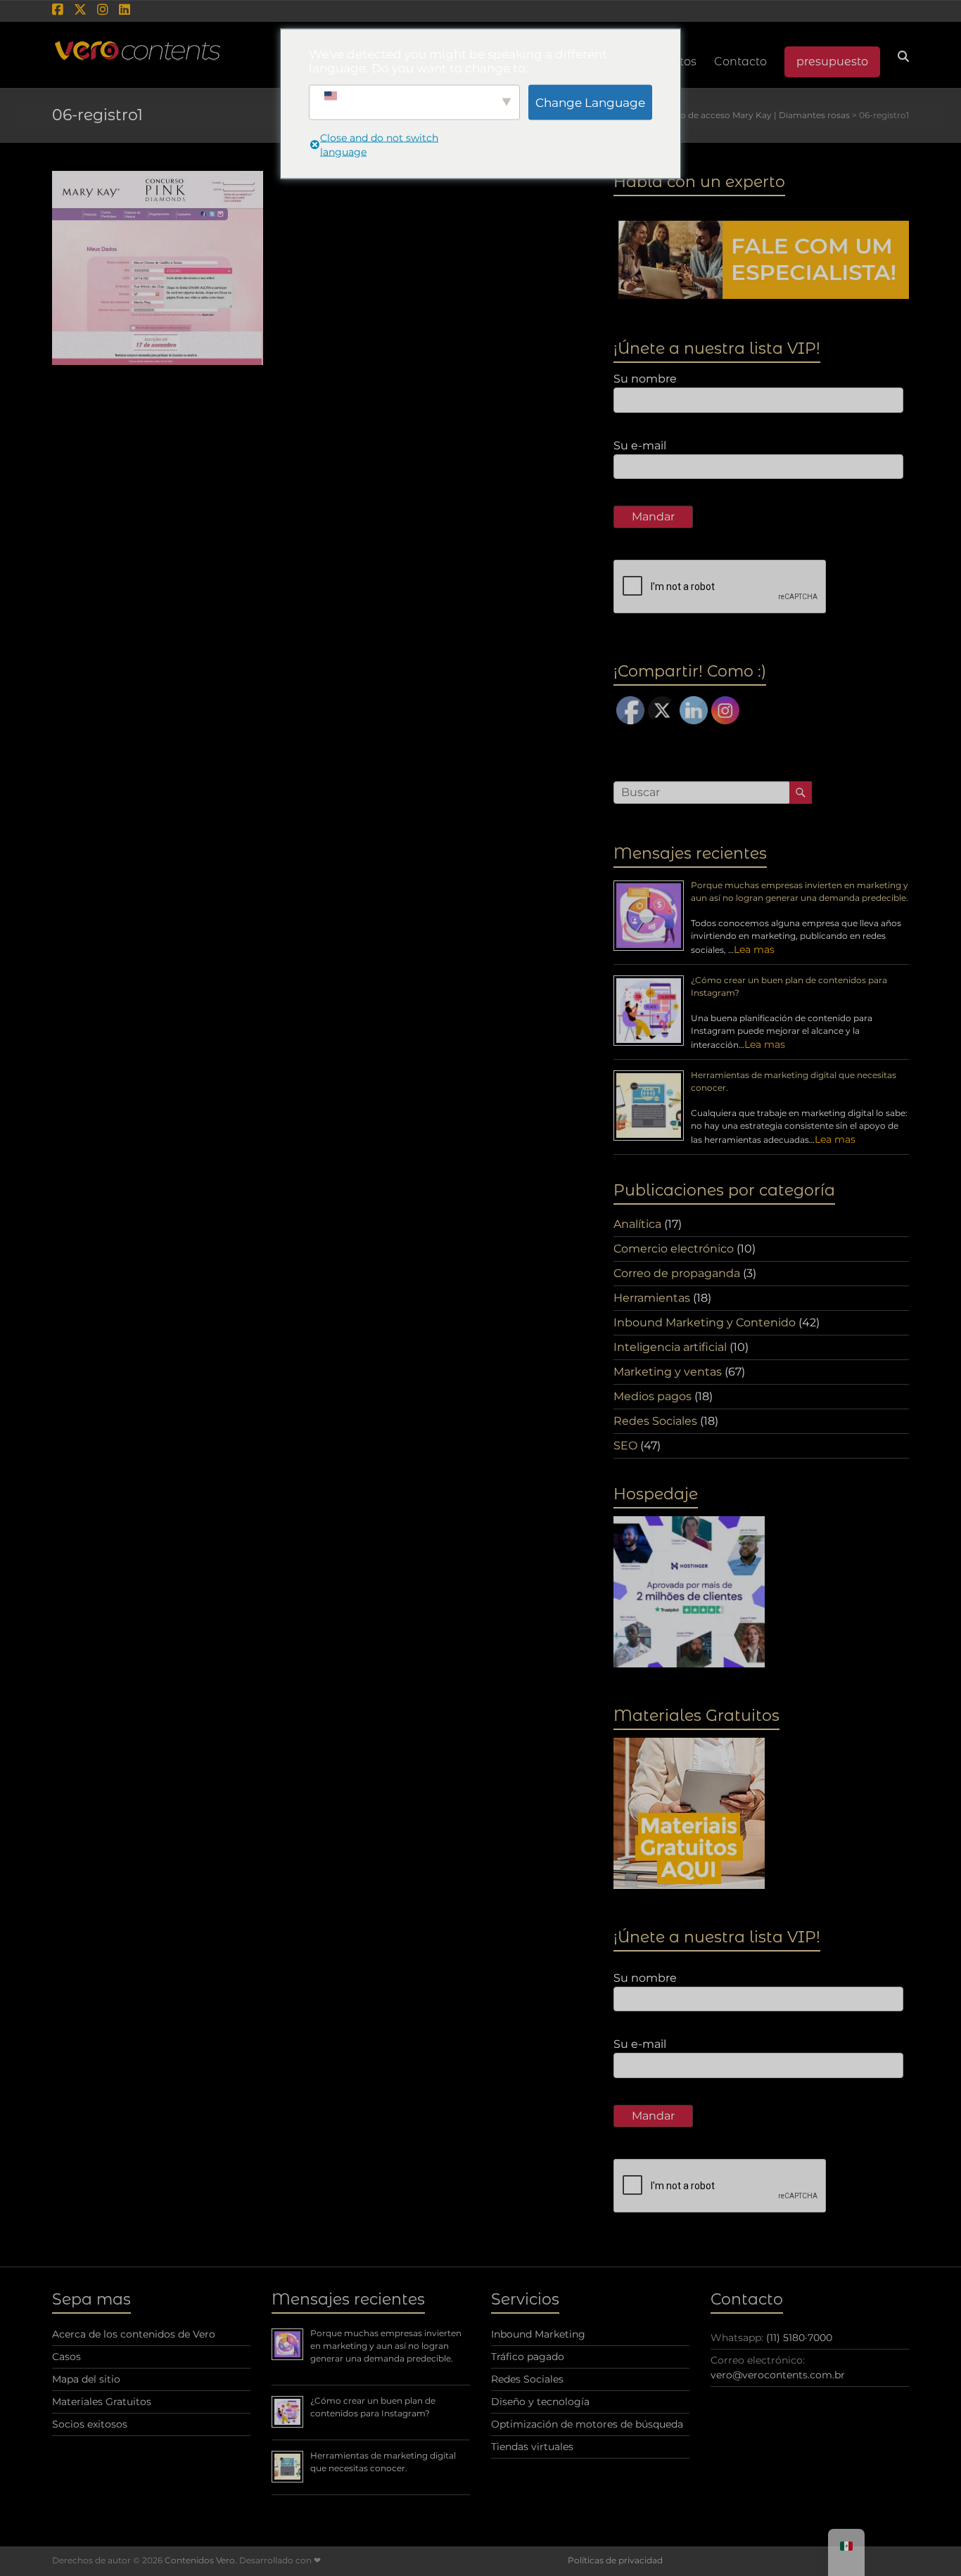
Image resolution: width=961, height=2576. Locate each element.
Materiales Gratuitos (102, 2402)
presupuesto (832, 62)
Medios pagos (653, 1396)
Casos (66, 2357)
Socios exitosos (90, 2424)
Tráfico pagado (528, 2357)
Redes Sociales (655, 1421)
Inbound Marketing (538, 2334)
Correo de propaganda (677, 1273)
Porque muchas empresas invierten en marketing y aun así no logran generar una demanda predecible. (386, 2346)
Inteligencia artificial (670, 1347)
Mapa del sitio (86, 2379)
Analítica (637, 1224)
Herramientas (652, 1298)
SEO (625, 1446)
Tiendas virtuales (532, 2447)
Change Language (590, 102)
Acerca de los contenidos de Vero (134, 2334)
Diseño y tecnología (540, 2402)
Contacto (740, 62)
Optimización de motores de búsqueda (587, 2424)
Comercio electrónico (674, 1249)
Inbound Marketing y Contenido (705, 1322)
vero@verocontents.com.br (778, 2375)
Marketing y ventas (668, 1372)
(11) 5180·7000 (799, 2338)
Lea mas (754, 949)
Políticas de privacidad (615, 2560)
